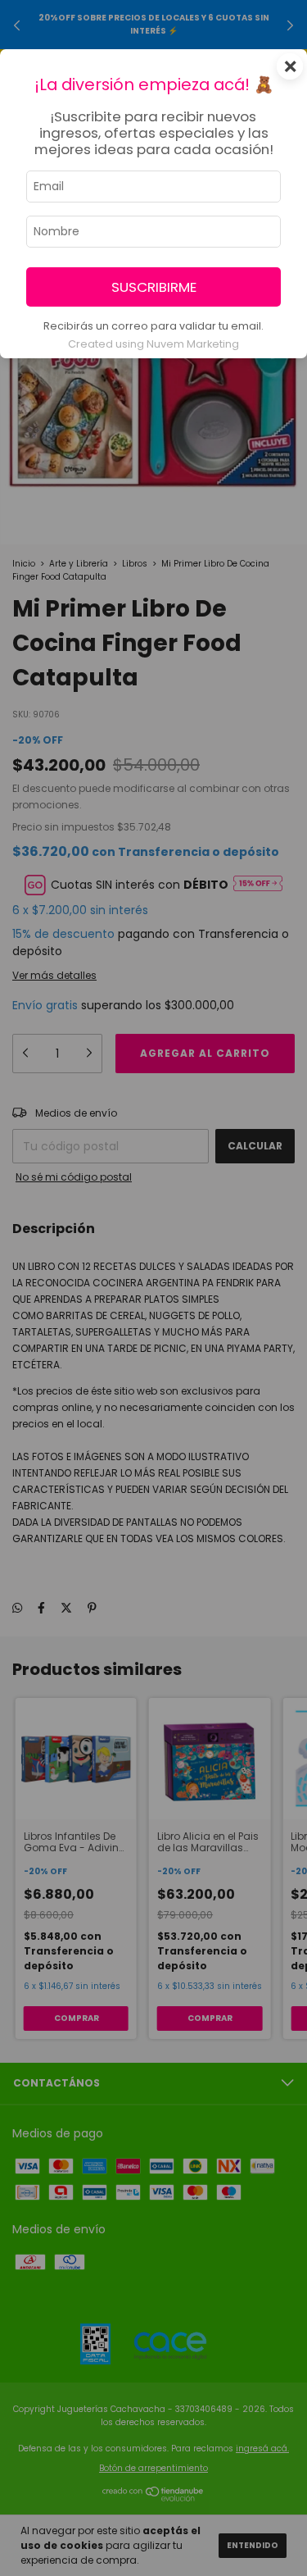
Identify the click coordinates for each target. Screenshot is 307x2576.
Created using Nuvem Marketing (153, 344)
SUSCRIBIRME (154, 287)
